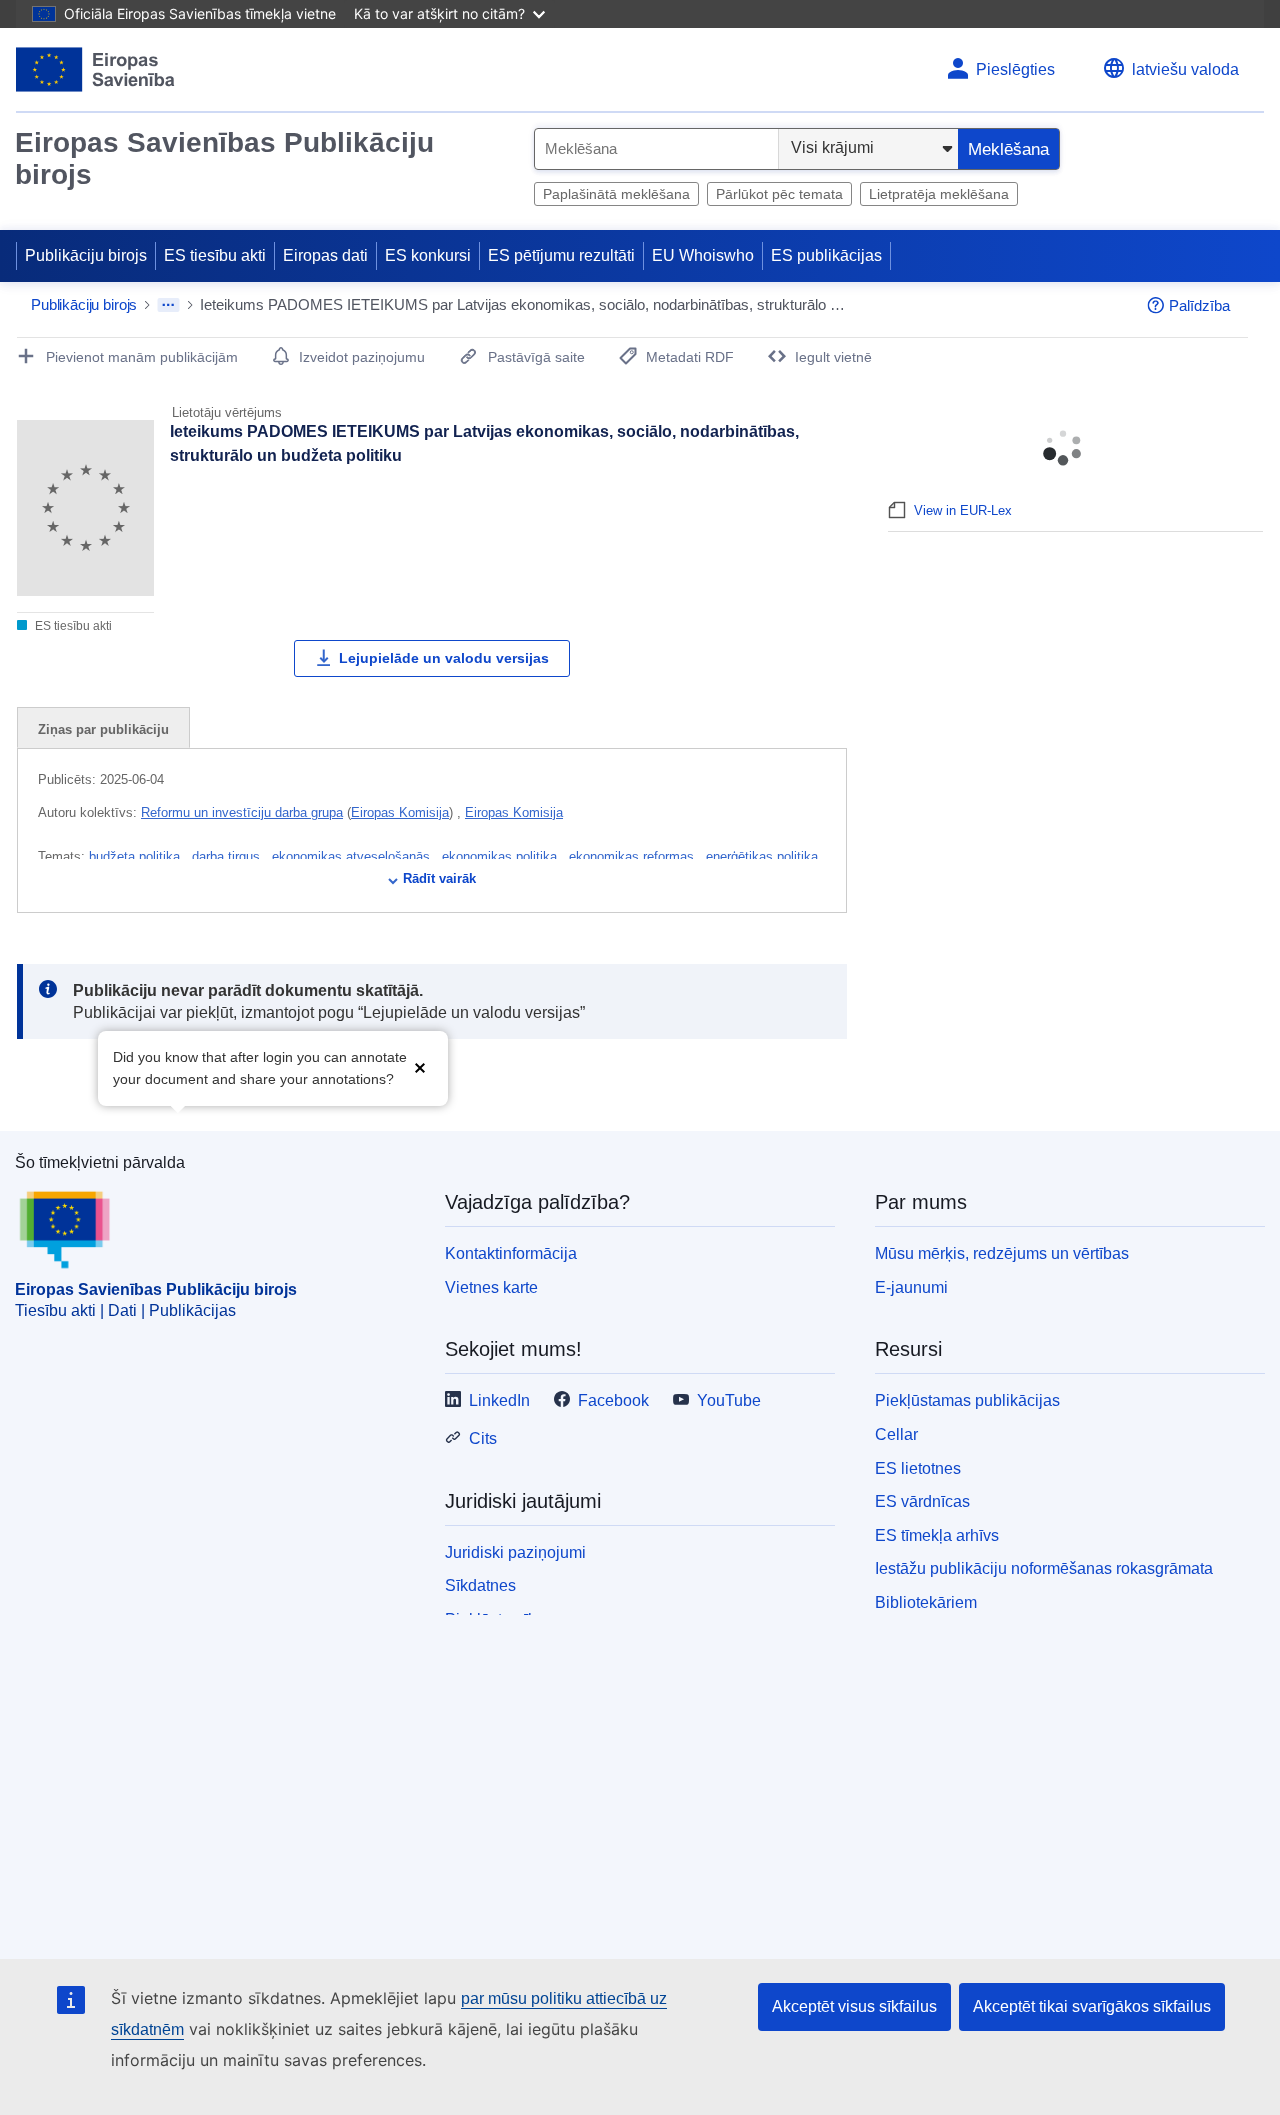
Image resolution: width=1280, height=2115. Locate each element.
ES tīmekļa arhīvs (937, 1535)
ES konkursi (428, 255)
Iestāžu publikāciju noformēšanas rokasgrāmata (1044, 1568)
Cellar (896, 1434)
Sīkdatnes (480, 1585)
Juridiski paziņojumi (515, 1552)
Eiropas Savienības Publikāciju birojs (224, 158)
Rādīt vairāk (439, 878)
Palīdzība (1199, 305)
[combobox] (656, 149)
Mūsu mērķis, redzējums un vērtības (1002, 1253)
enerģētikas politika (764, 856)
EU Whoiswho (703, 255)
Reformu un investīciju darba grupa (242, 812)
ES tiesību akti (215, 255)
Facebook (613, 1400)
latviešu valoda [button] (1185, 69)
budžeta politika (136, 856)
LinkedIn (499, 1400)
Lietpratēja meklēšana (939, 194)
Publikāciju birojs (86, 255)
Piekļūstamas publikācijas (967, 1400)
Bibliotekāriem (926, 1602)
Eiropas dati (325, 255)
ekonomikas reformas (633, 856)
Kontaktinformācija (511, 1253)
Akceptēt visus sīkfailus (854, 2006)
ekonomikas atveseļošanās (353, 856)
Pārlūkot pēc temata (779, 194)
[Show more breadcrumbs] (168, 305)
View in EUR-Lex (963, 510)
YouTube (729, 1400)
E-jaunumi (911, 1287)
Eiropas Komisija (400, 812)
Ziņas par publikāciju (103, 729)
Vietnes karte (491, 1287)
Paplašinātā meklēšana (616, 194)
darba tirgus (228, 856)
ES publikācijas (826, 255)
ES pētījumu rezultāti (561, 255)
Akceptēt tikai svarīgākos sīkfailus (1092, 2006)
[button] (420, 1066)
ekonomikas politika (501, 856)
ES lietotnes (918, 1468)
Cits (483, 1438)
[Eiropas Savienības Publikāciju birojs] (95, 69)
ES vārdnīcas (922, 1501)
